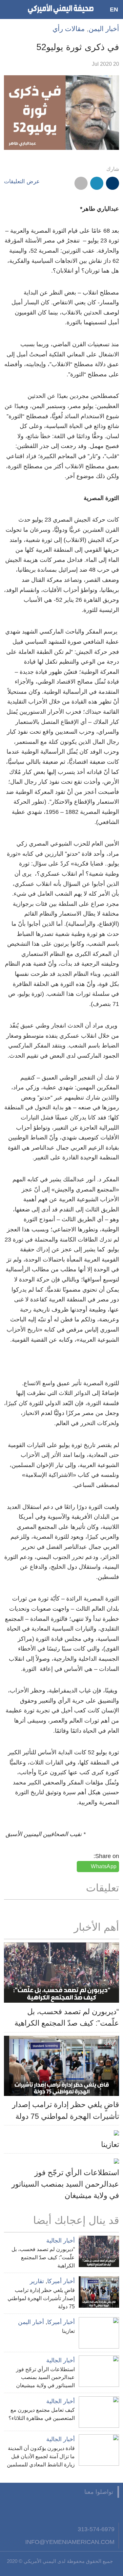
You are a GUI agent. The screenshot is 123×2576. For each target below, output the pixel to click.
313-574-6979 (96, 2529)
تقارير (37, 2281)
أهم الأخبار (96, 1927)
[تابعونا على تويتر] (96, 2510)
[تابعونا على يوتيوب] (80, 2510)
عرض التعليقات (22, 181)
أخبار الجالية (61, 2241)
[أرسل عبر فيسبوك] (113, 183)
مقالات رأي (69, 29)
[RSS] (48, 2510)
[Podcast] (32, 2510)
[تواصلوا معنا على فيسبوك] (113, 2510)
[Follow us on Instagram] (64, 2510)
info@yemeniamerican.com (70, 2542)
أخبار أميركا (61, 2281)
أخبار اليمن (104, 29)
